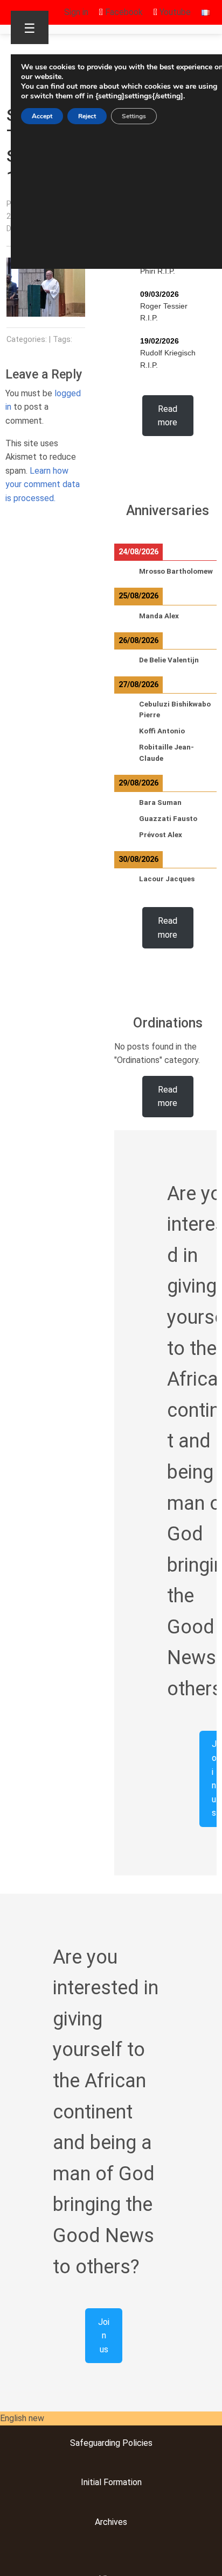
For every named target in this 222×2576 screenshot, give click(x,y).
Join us (104, 2336)
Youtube (174, 12)
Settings (134, 116)
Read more (168, 416)
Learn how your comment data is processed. (43, 484)
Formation (122, 2482)
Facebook (123, 12)
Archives (111, 2522)
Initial (91, 2482)
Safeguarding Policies (111, 2443)
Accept (42, 116)
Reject (87, 116)
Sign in (76, 12)
